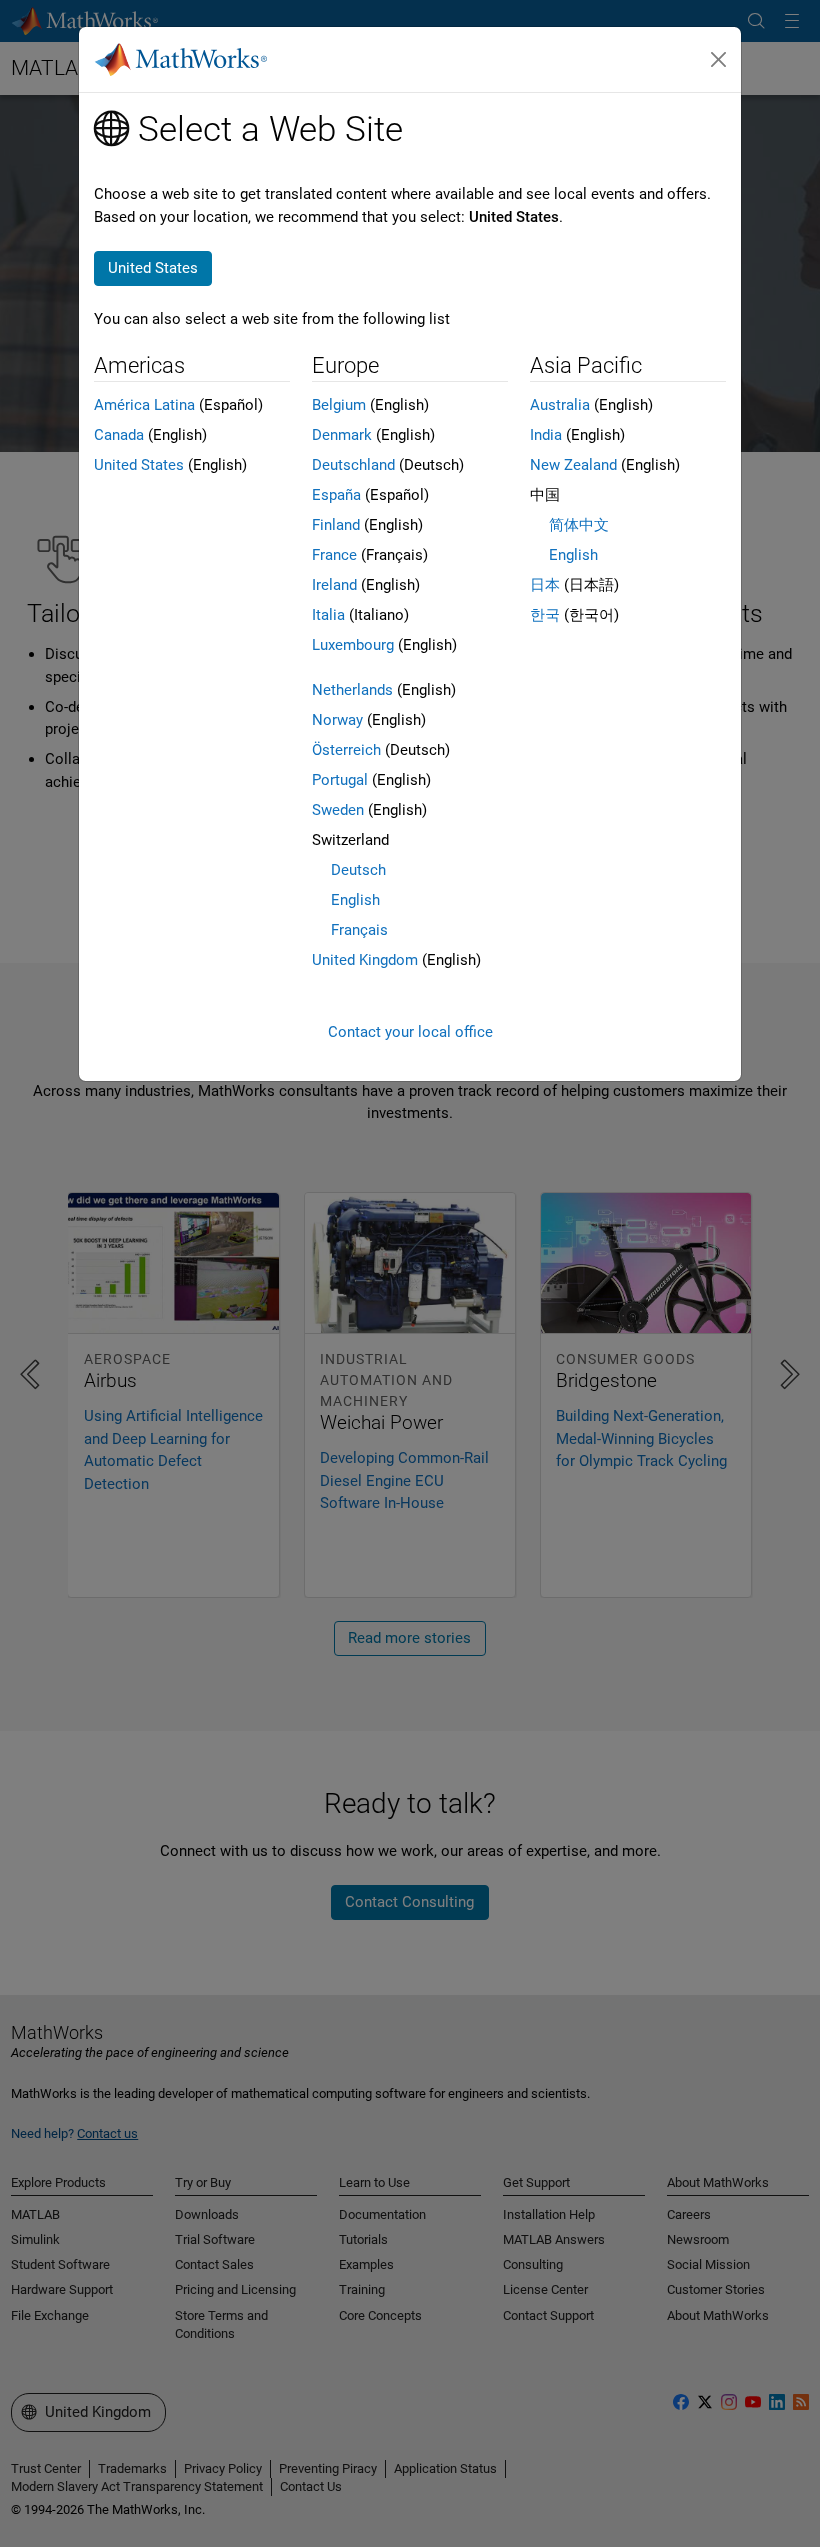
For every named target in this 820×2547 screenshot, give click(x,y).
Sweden (338, 810)
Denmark (342, 435)
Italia (328, 615)
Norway (337, 720)
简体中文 (579, 525)
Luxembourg (353, 645)
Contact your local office (410, 1032)
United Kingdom (365, 960)
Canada (119, 435)
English (355, 900)
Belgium (339, 405)
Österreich (346, 750)
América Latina (144, 405)
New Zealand (573, 465)
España (336, 495)
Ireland (334, 585)
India (546, 435)
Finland (336, 525)
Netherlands (352, 690)
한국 (545, 615)
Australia (560, 405)
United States (139, 465)
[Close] (719, 60)
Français (359, 930)
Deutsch (358, 870)
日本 (545, 585)
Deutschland (353, 465)
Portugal (340, 780)
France (334, 555)
